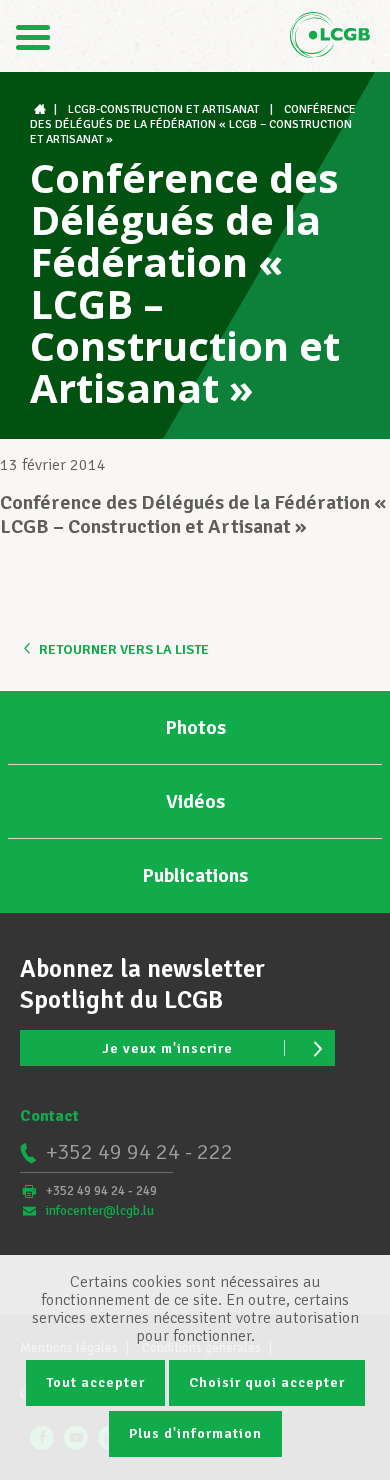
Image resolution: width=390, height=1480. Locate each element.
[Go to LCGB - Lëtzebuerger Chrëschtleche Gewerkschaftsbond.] (42, 109)
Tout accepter (95, 1382)
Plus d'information (195, 1433)
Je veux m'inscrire (167, 1048)
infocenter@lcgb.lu (100, 1211)
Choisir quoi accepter (267, 1382)
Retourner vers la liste (124, 649)
